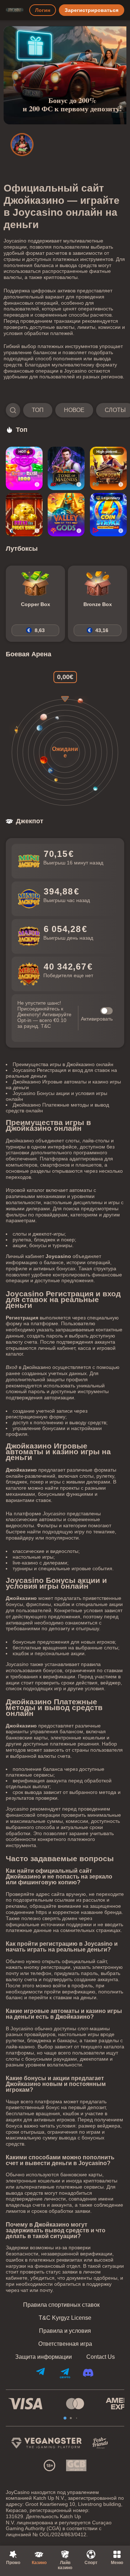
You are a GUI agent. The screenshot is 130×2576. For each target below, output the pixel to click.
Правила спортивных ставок (61, 2305)
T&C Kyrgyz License (65, 2318)
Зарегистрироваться (92, 10)
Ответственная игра (65, 2344)
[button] (65, 410)
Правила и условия (65, 2331)
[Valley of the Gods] (66, 515)
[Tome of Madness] (66, 468)
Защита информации (44, 2357)
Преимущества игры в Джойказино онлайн (63, 1064)
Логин (43, 10)
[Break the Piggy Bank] (24, 515)
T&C (46, 1026)
